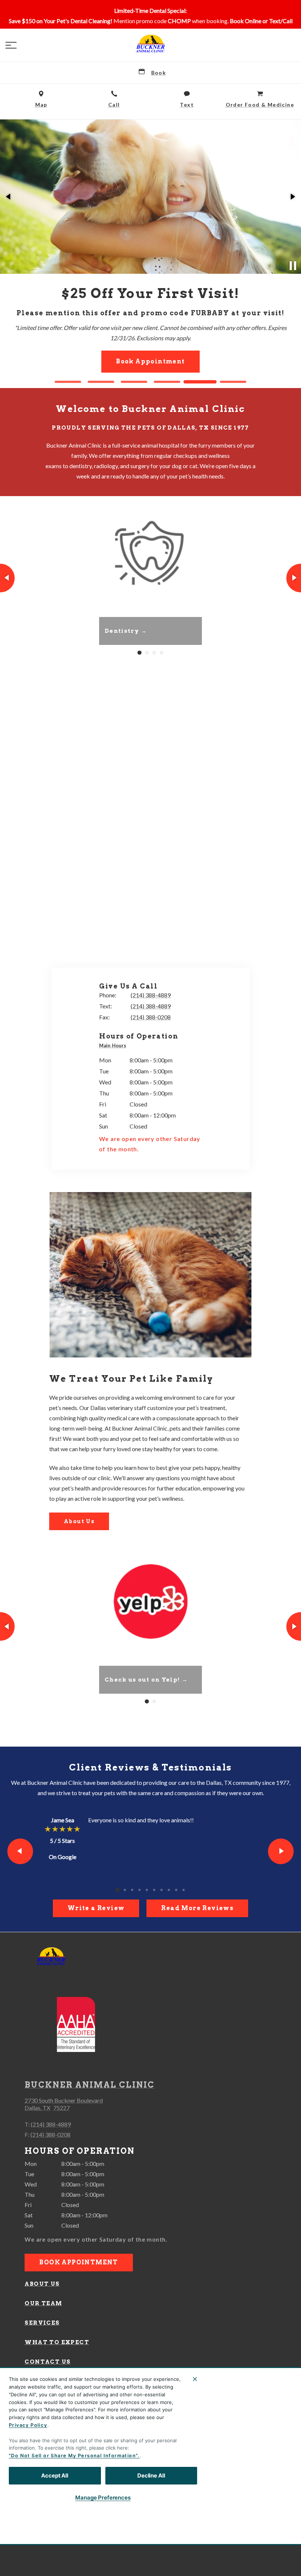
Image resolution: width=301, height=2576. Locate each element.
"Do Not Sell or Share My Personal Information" (73, 2455)
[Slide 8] (169, 1890)
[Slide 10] (184, 1890)
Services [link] (42, 2323)
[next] (292, 197)
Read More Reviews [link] (197, 1908)
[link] (150, 44)
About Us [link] (79, 1521)
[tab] (115, 1046)
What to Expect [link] (57, 2342)
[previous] (9, 197)
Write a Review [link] (96, 1908)
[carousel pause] (293, 266)
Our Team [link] (43, 2303)
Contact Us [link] (48, 2362)
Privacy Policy (28, 2425)
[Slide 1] (68, 382)
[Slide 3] (134, 382)
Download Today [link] (150, 335)
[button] (11, 45)
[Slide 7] (162, 1890)
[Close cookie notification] (195, 2379)
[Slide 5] (200, 382)
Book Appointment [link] (79, 2262)
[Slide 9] (176, 1890)
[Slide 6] (233, 382)
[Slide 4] (167, 382)
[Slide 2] (101, 382)
